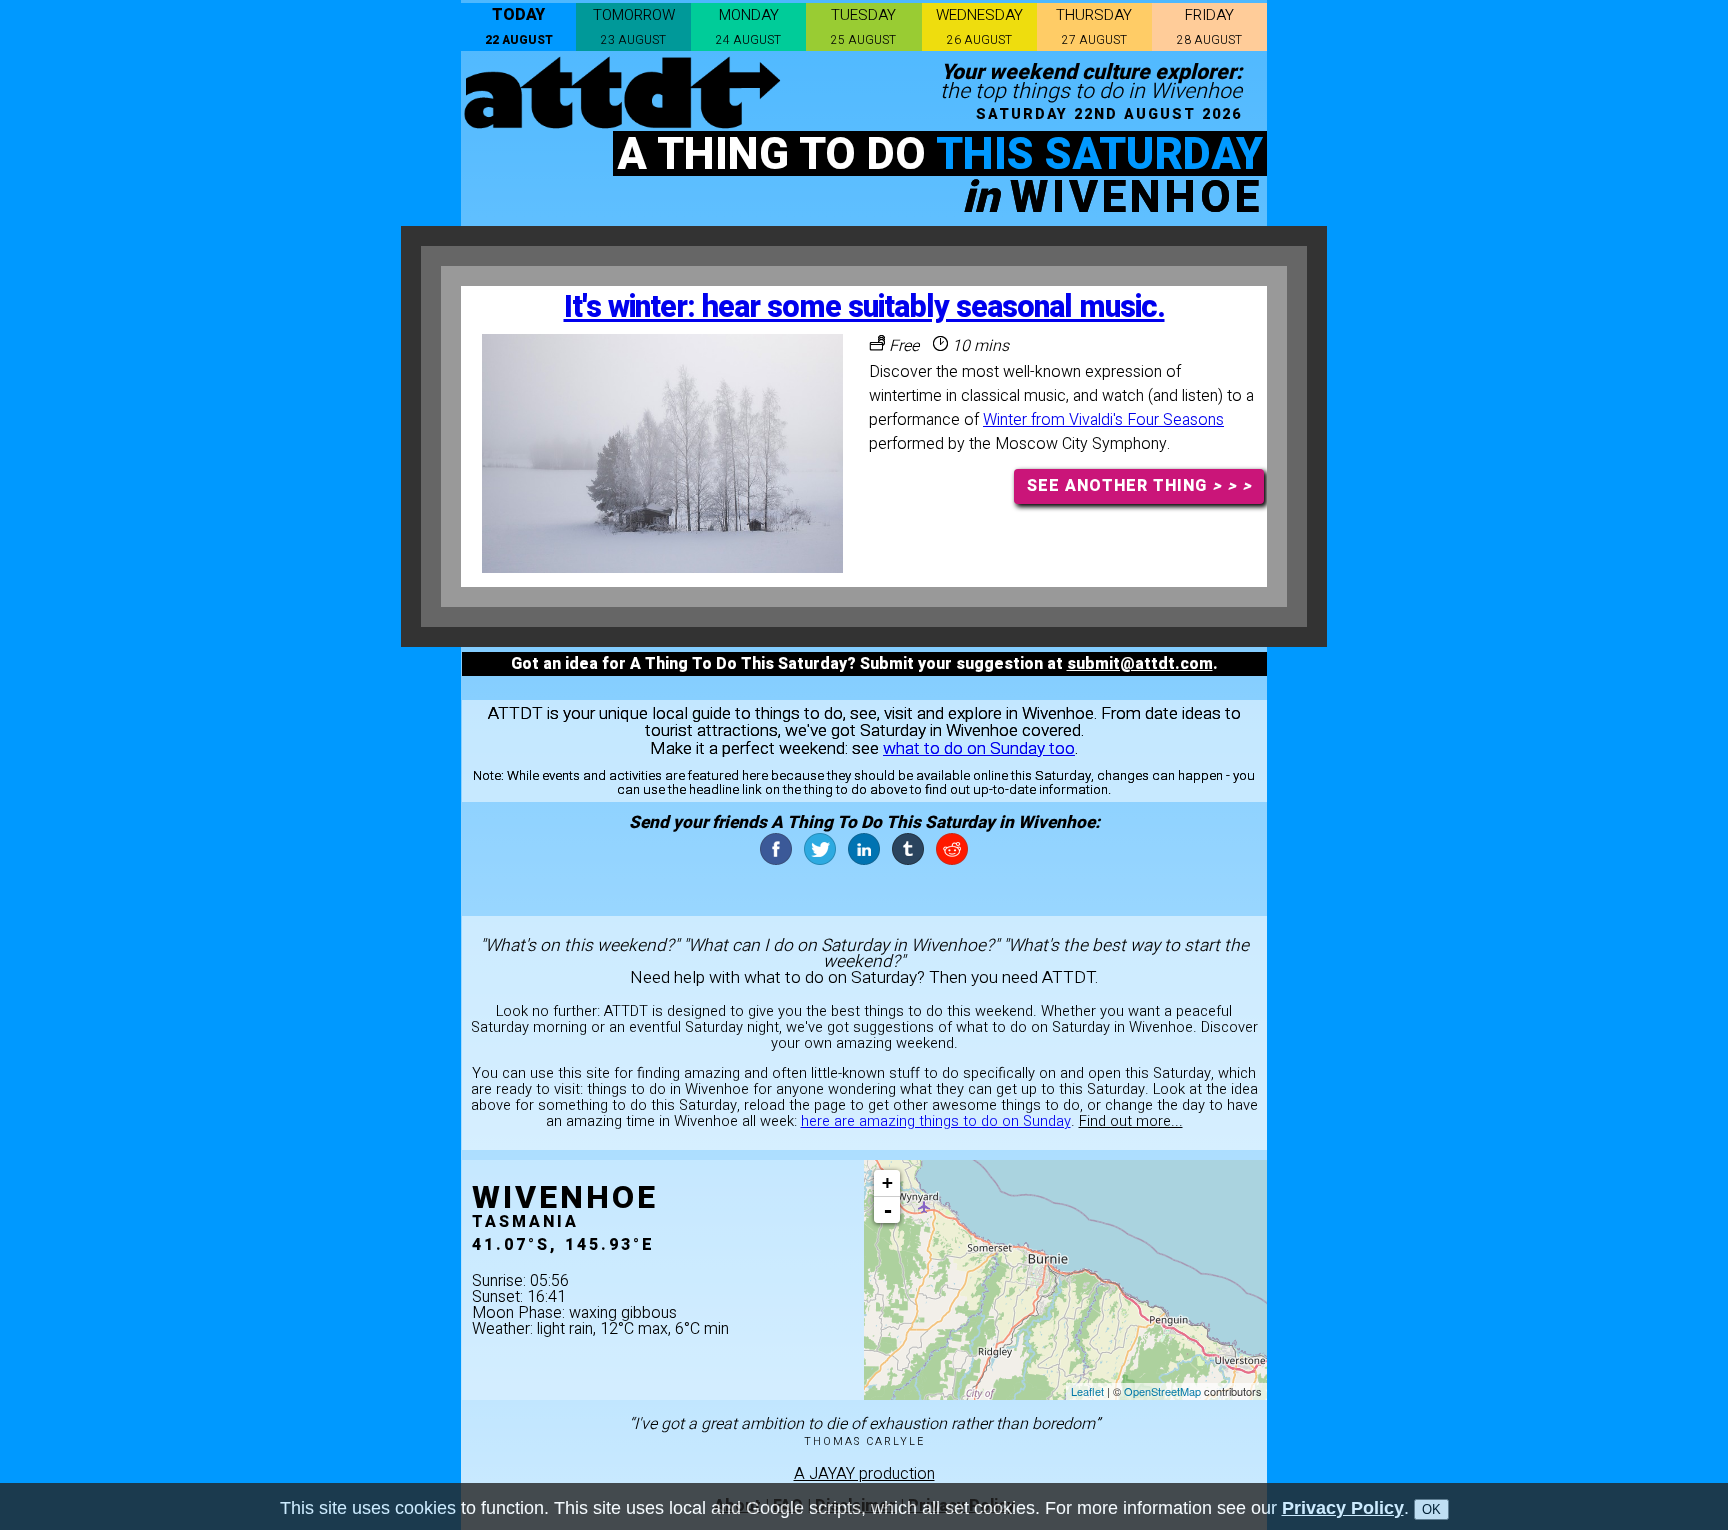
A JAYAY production (864, 1474)
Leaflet (1087, 1391)
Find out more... (1131, 1121)
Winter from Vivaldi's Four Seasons (1103, 420)
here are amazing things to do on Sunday (936, 1121)
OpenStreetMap (1162, 1391)
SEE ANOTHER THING (1139, 486)
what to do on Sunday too (979, 748)
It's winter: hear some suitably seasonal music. (864, 307)
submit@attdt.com (1140, 664)
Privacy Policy (1343, 1508)
